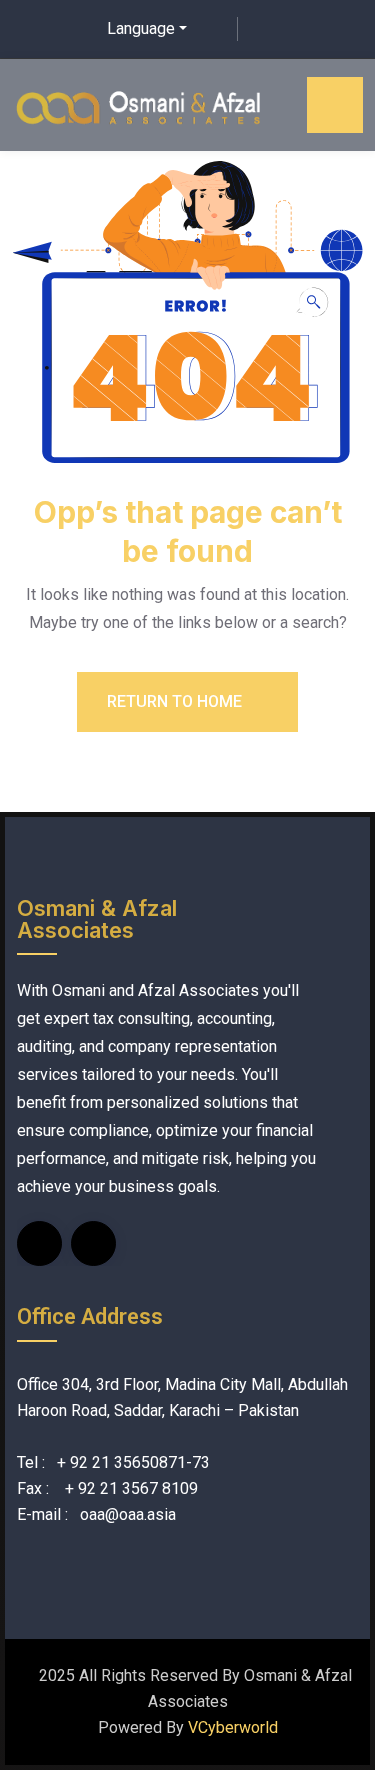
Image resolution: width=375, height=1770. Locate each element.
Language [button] (141, 28)
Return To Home (176, 701)
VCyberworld (233, 1727)
